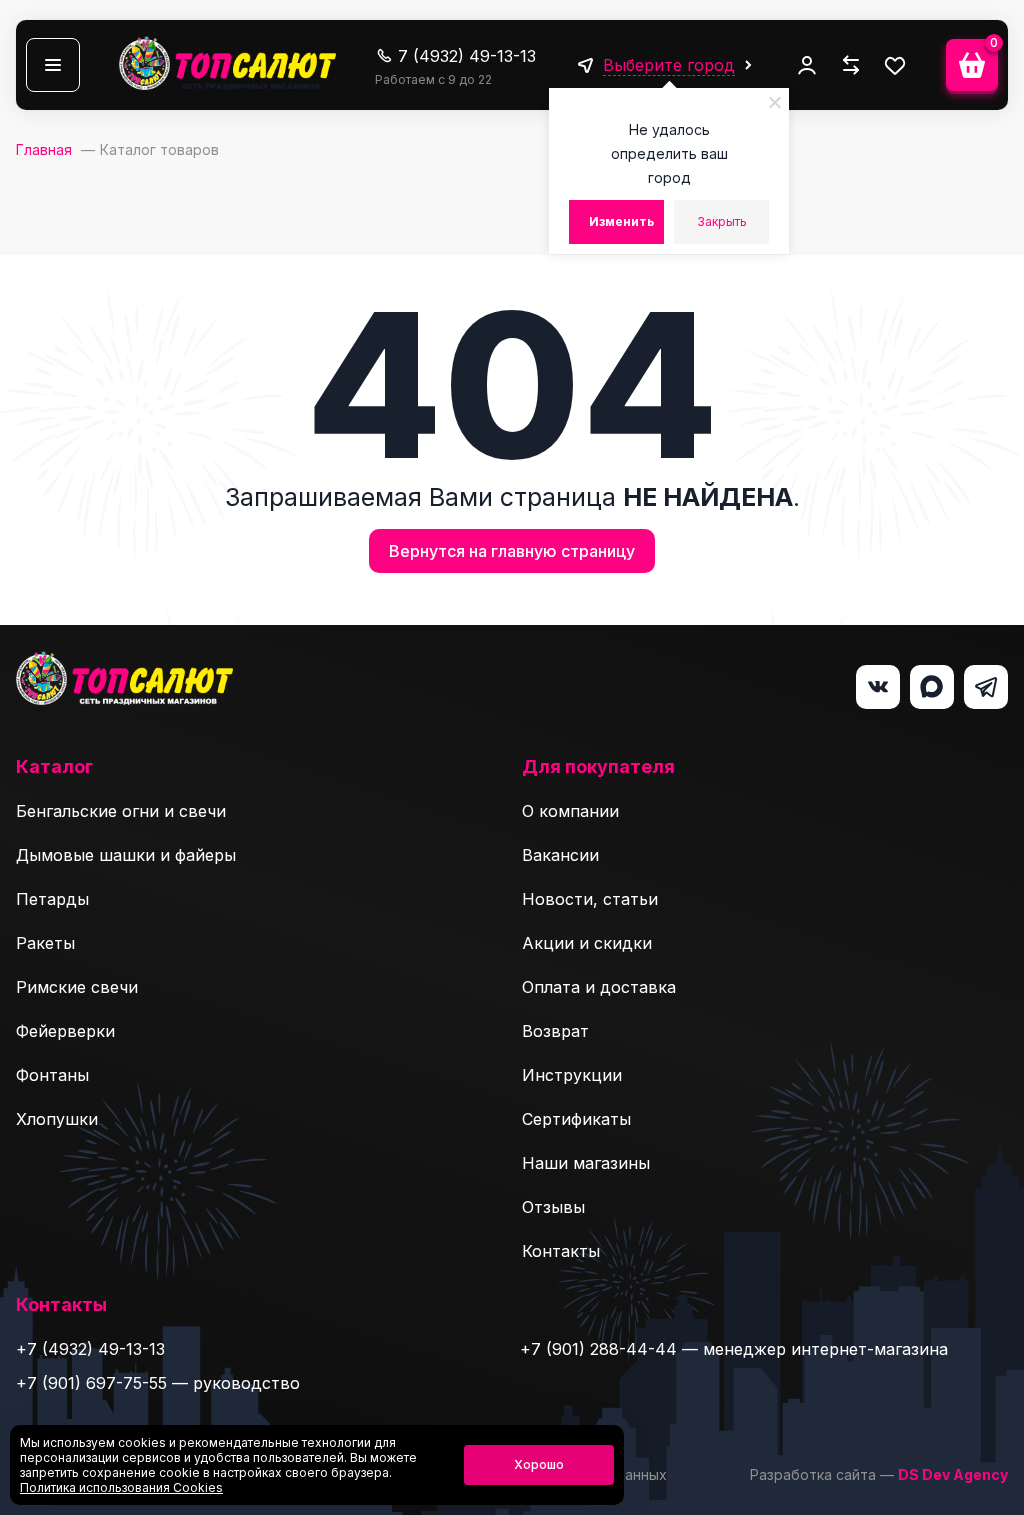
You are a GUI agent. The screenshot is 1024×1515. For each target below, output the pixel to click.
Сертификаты (576, 1119)
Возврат (555, 1031)
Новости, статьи (590, 899)
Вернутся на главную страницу (512, 551)
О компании (570, 811)
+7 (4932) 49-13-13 (90, 1349)
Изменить (621, 221)
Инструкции (572, 1075)
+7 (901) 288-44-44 (598, 1349)
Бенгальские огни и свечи (121, 811)
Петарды (52, 899)
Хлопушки (57, 1119)
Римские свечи (77, 987)
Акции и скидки (587, 943)
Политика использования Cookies (121, 1487)
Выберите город (669, 65)
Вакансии (560, 855)
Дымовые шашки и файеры (126, 855)
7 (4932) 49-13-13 (467, 56)
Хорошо (539, 1464)
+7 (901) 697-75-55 (91, 1383)
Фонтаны (52, 1075)
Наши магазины (586, 1163)
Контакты (561, 1251)
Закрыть (722, 221)
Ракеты (45, 943)
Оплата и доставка (599, 987)
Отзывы (553, 1207)
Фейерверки (65, 1031)
